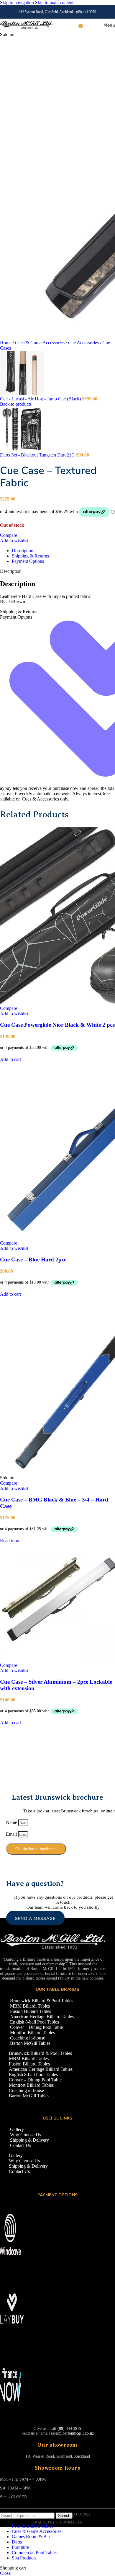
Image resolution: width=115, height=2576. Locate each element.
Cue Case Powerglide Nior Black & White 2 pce (57, 1025)
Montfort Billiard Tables (32, 2033)
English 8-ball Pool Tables (34, 2022)
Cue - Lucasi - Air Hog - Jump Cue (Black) (41, 399)
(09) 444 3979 (86, 12)
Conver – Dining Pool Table (36, 2027)
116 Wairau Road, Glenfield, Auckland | (47, 12)
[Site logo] (26, 28)
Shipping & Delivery (29, 2140)
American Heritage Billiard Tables (42, 2017)
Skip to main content (54, 3)
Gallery (17, 2129)
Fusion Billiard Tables (31, 2011)
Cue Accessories (84, 343)
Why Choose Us (26, 2135)
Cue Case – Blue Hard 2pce (33, 1260)
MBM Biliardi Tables (30, 2006)
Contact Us (20, 2145)
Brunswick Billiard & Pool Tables (42, 2001)
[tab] (23, 551)
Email (12, 1834)
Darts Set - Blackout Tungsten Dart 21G (38, 455)
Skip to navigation (18, 3)
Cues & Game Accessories (40, 343)
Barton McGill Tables (30, 2043)
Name (12, 1822)
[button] (10, 1059)
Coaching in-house (28, 2038)
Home (6, 343)
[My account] (88, 25)
